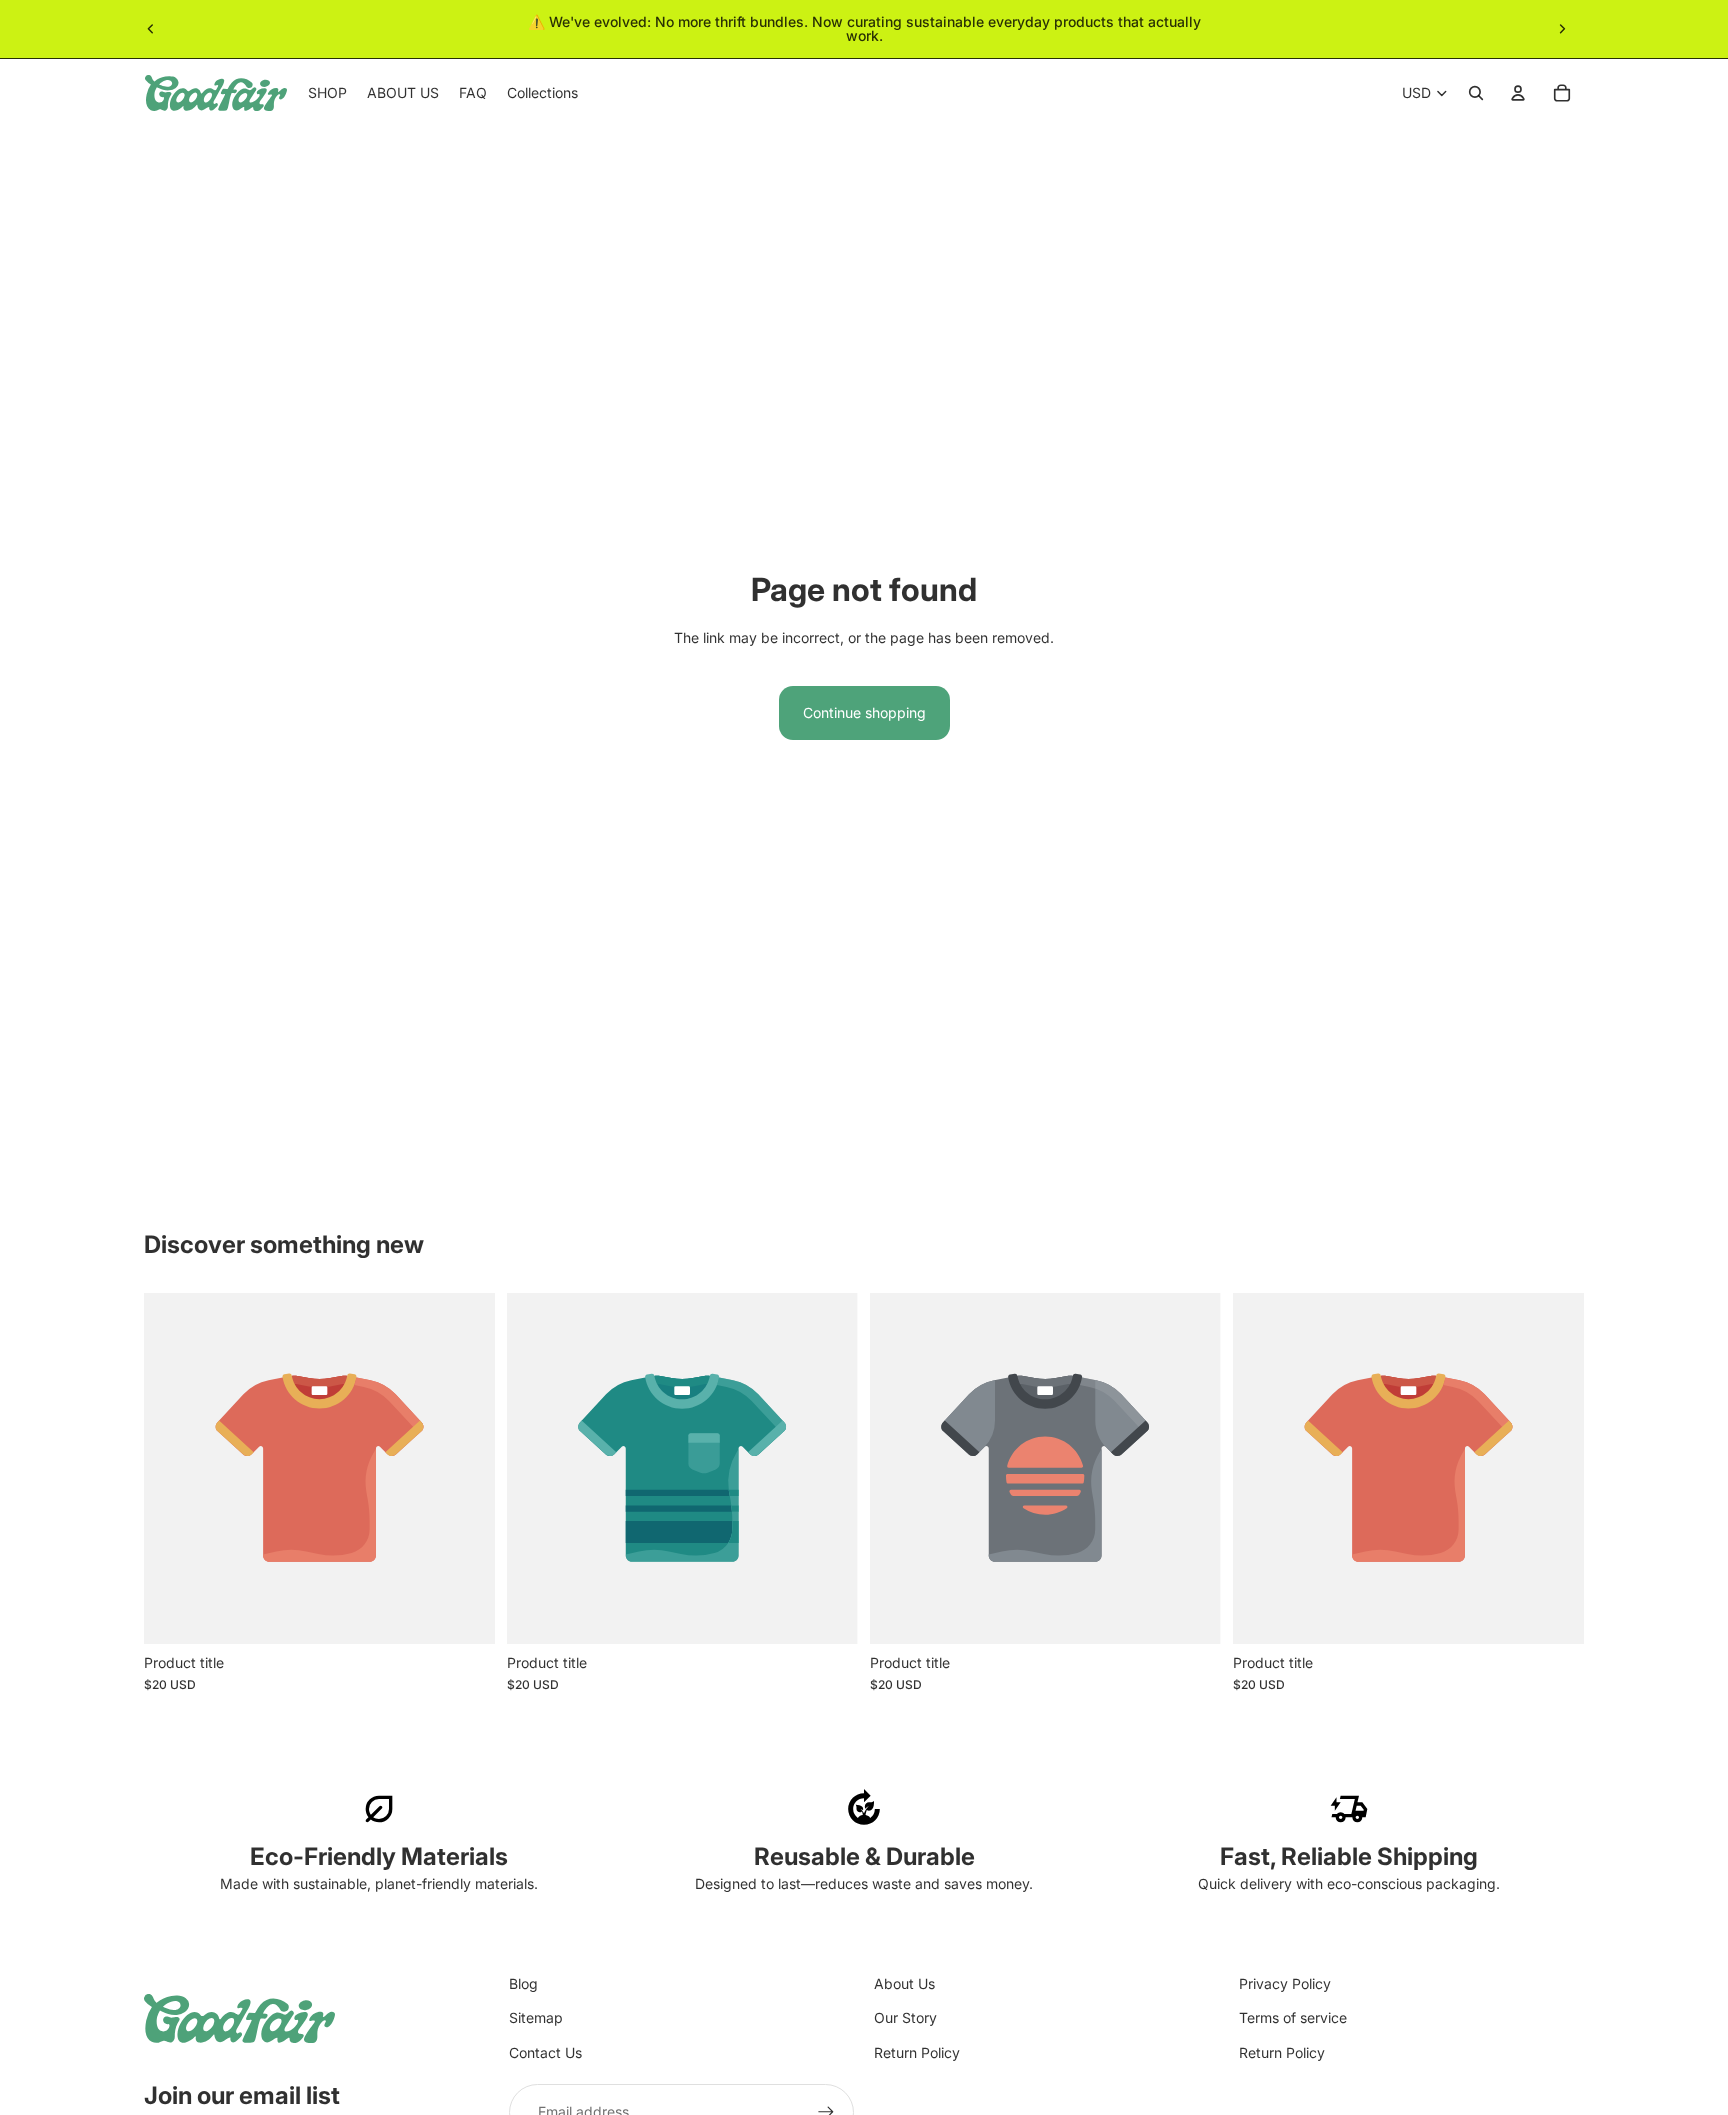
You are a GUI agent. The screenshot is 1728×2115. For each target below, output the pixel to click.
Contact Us (545, 2052)
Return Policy (917, 2052)
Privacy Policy (1285, 1983)
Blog (523, 1983)
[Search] (1476, 93)
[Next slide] (1562, 29)
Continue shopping (864, 712)
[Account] (1518, 93)
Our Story (905, 2017)
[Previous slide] (151, 29)
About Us (904, 1983)
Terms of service (1293, 2017)
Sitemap (536, 2017)
